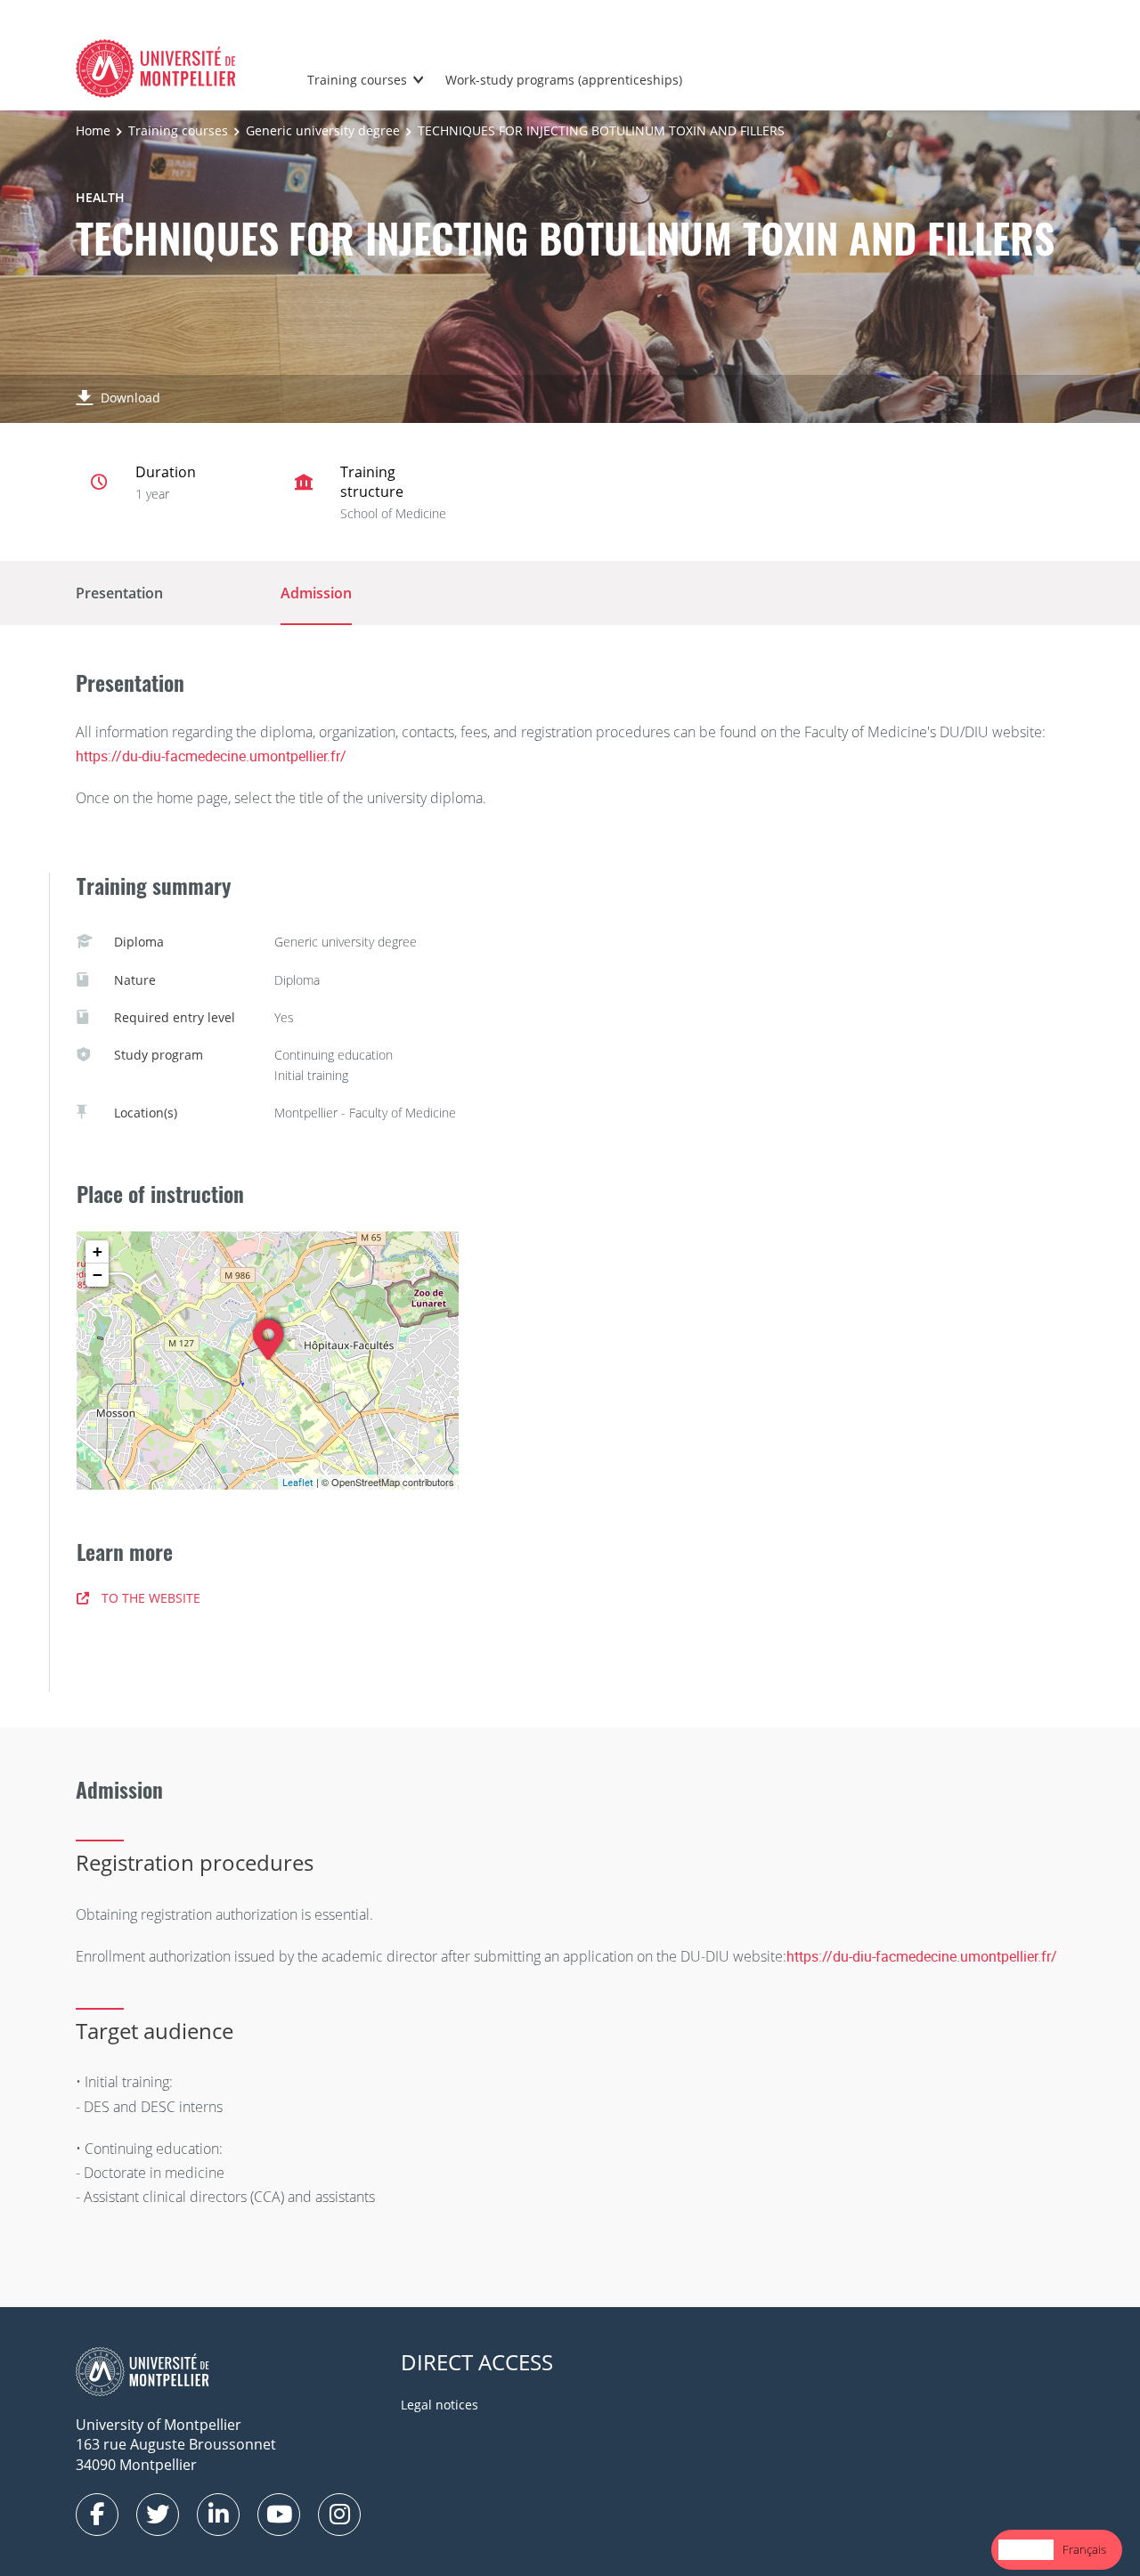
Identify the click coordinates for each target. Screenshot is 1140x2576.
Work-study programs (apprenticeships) (564, 80)
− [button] (98, 1275)
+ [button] (98, 1251)
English (1026, 2549)
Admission (316, 593)
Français (1084, 2549)
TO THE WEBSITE (151, 1598)
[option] (1084, 2550)
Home (93, 130)
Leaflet (298, 1482)
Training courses (357, 80)
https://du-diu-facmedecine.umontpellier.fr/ (211, 756)
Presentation (119, 593)
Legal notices (440, 2405)
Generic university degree (323, 130)
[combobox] (1026, 2550)
